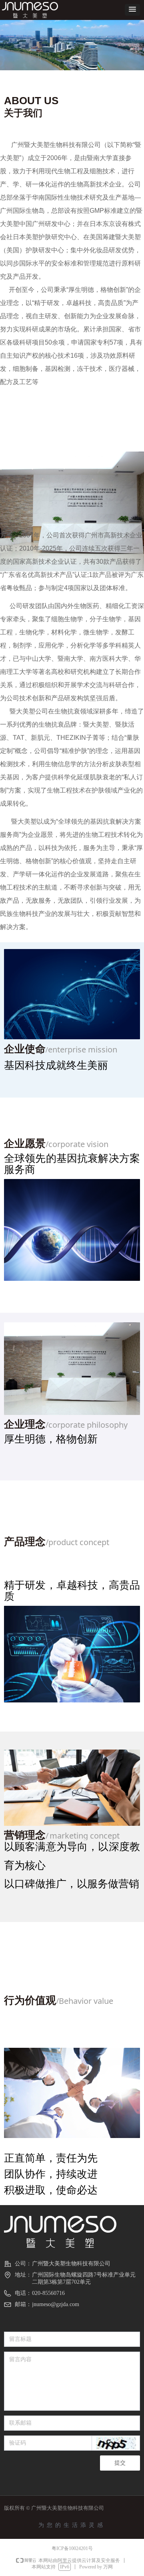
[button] (132, 10)
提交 (120, 2463)
